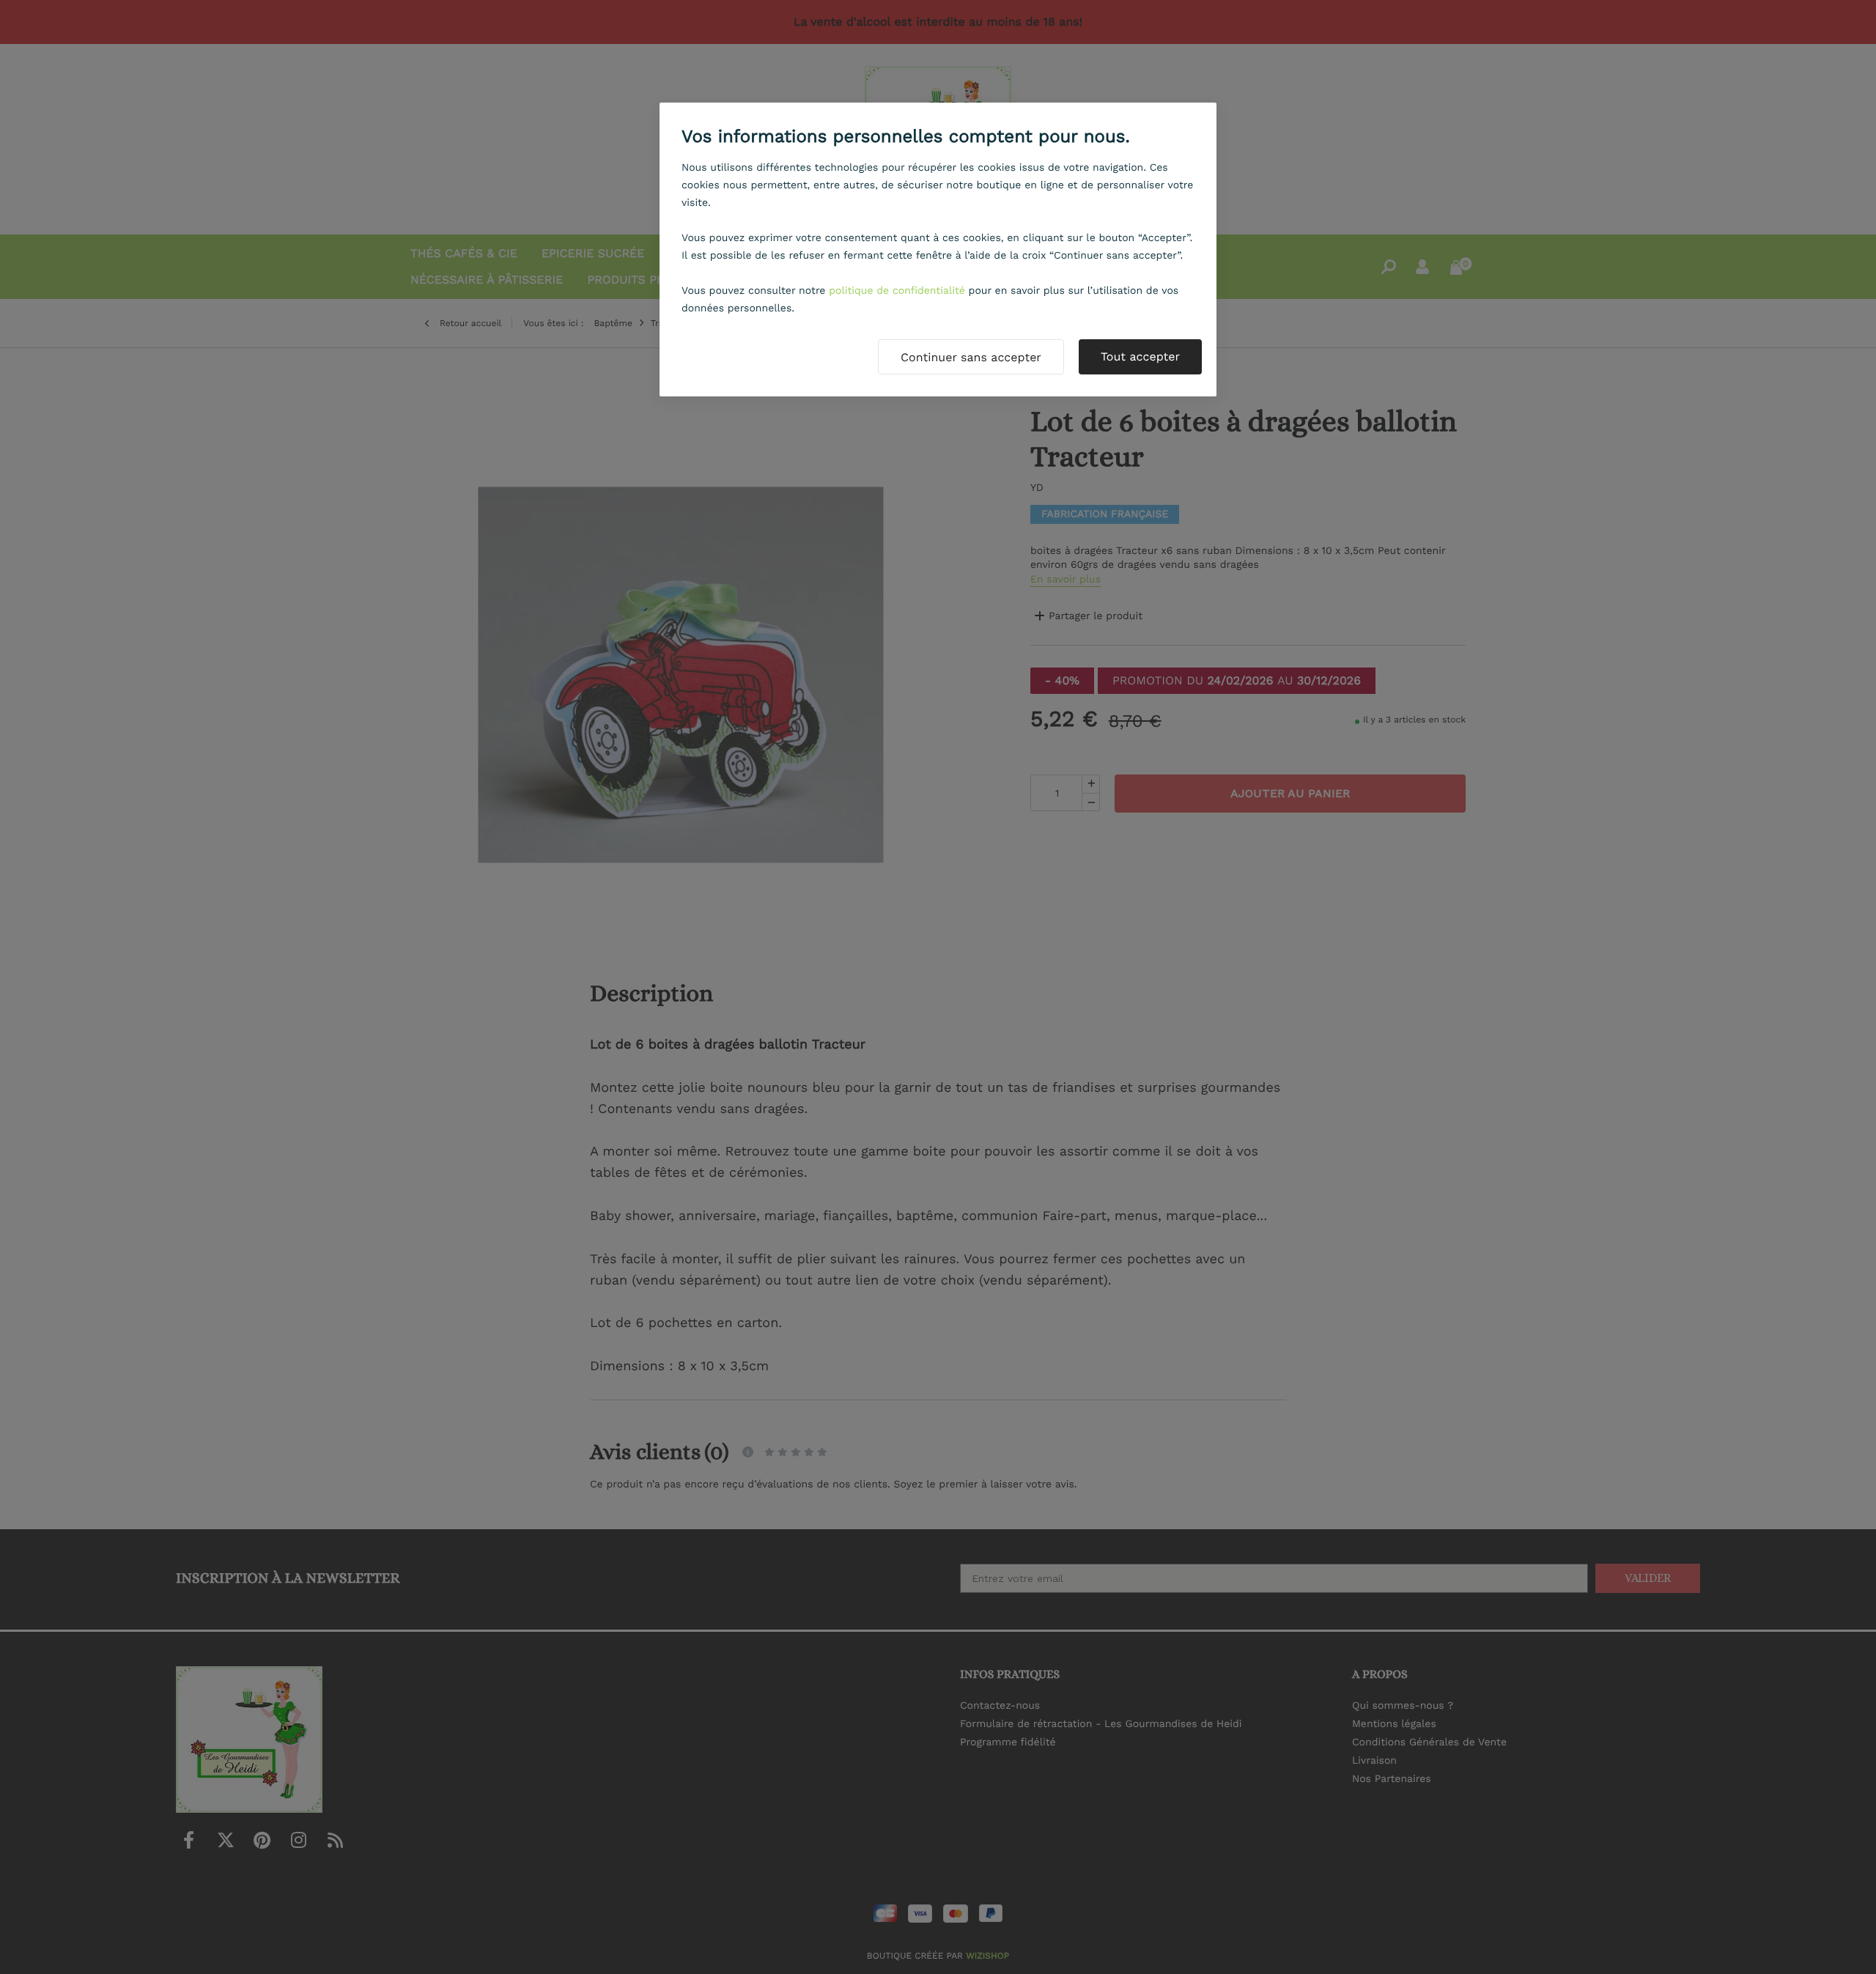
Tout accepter (1140, 356)
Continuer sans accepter (971, 357)
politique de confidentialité (897, 291)
